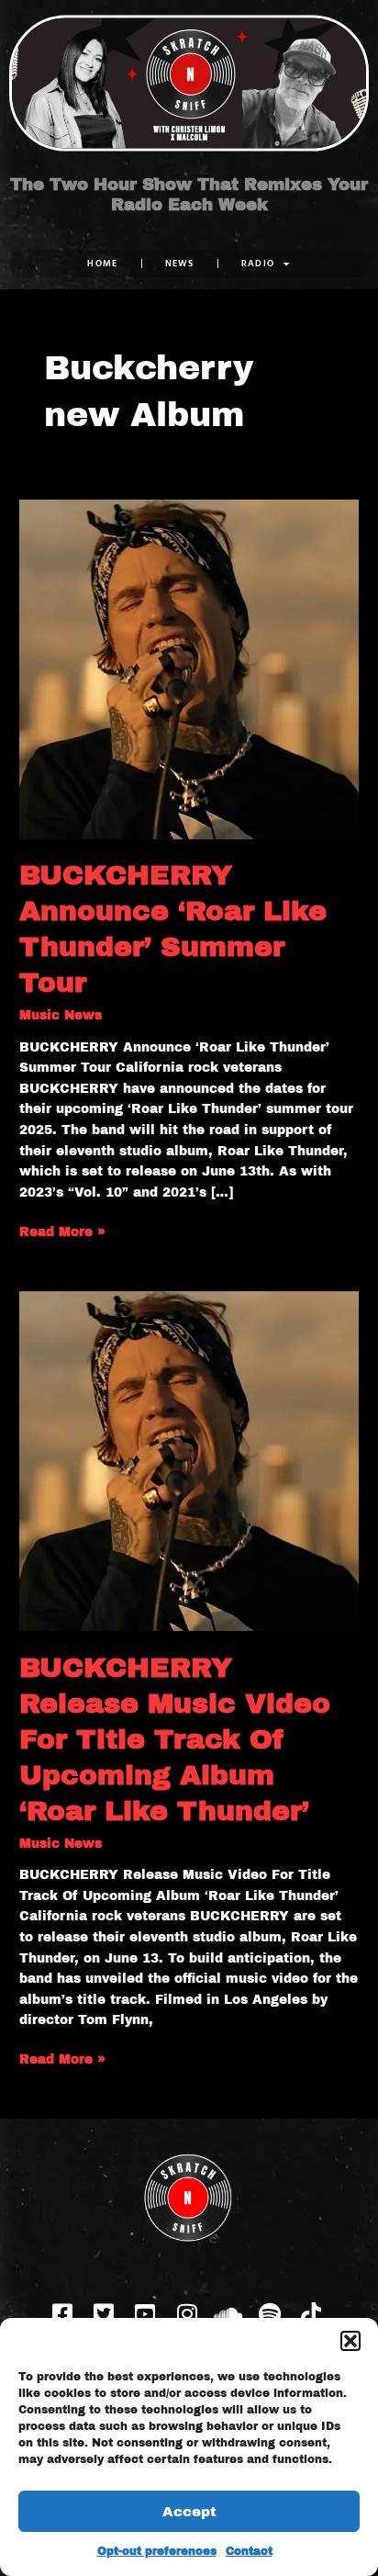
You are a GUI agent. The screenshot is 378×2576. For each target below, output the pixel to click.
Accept (189, 2512)
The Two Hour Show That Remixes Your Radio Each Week (189, 195)
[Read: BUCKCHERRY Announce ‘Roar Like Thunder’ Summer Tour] (189, 668)
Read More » (62, 1231)
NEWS (180, 263)
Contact (249, 2551)
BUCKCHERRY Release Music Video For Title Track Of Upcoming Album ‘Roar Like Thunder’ (175, 1739)
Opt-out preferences (157, 2551)
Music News (61, 1015)
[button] (350, 2341)
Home (102, 263)
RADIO (258, 263)
